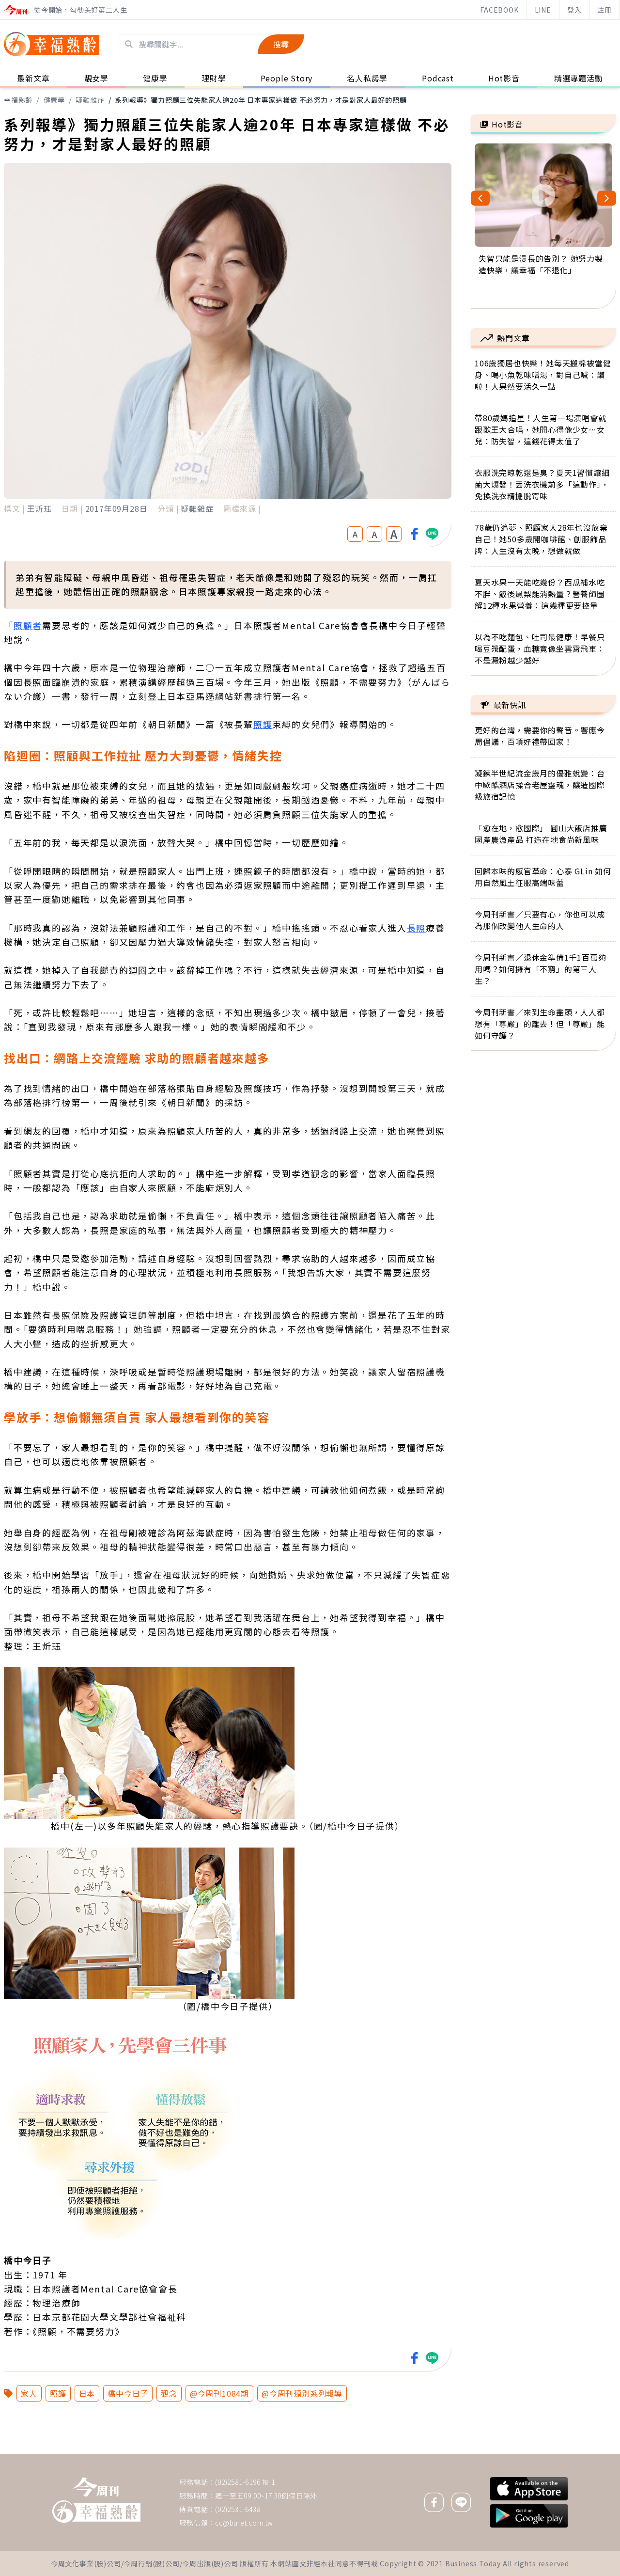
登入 (574, 10)
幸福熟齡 (18, 100)
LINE (543, 10)
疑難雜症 (90, 100)
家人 (29, 2393)
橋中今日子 (128, 2393)
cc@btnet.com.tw (244, 2523)
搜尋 (281, 44)
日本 (87, 2393)
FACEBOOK (499, 10)
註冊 (604, 10)
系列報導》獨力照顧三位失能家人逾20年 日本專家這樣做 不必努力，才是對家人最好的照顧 (261, 100)
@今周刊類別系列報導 (302, 2393)
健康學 (54, 100)
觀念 (169, 2393)
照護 (58, 2393)
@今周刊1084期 (219, 2393)
